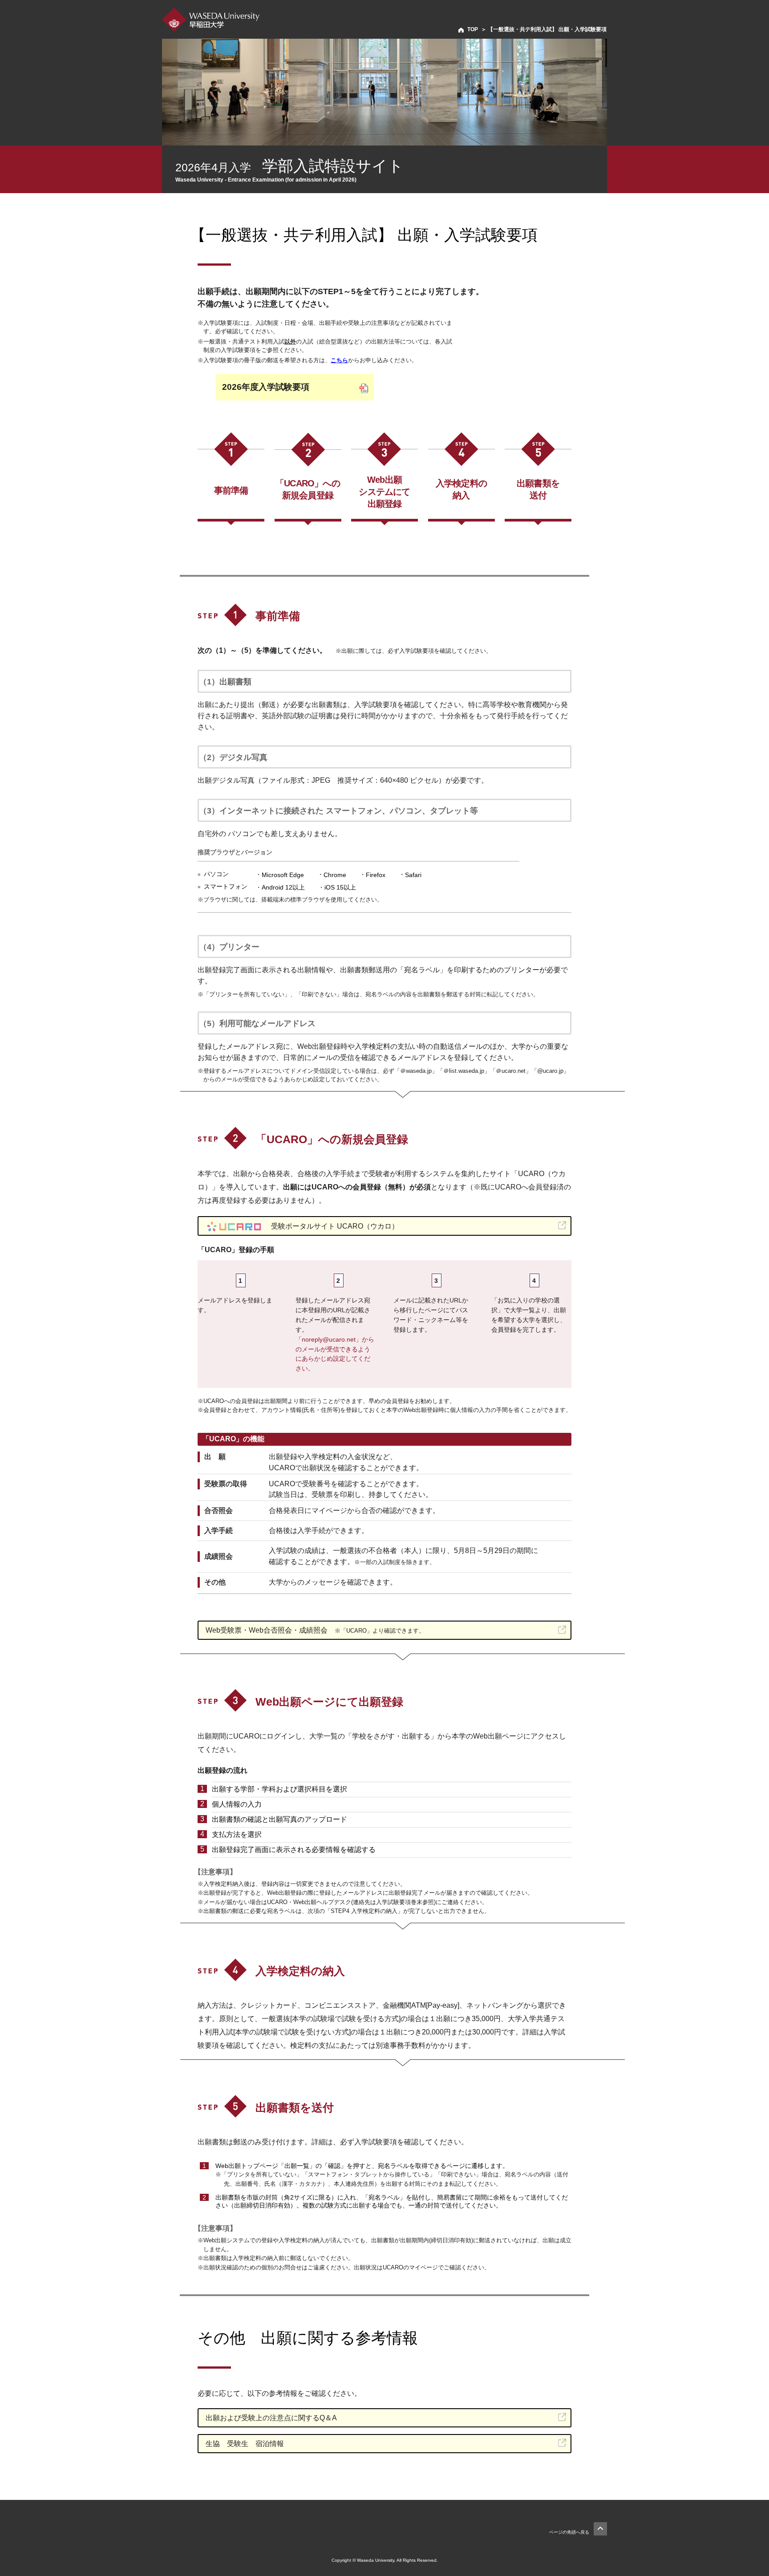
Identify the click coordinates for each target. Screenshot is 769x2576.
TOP (473, 29)
